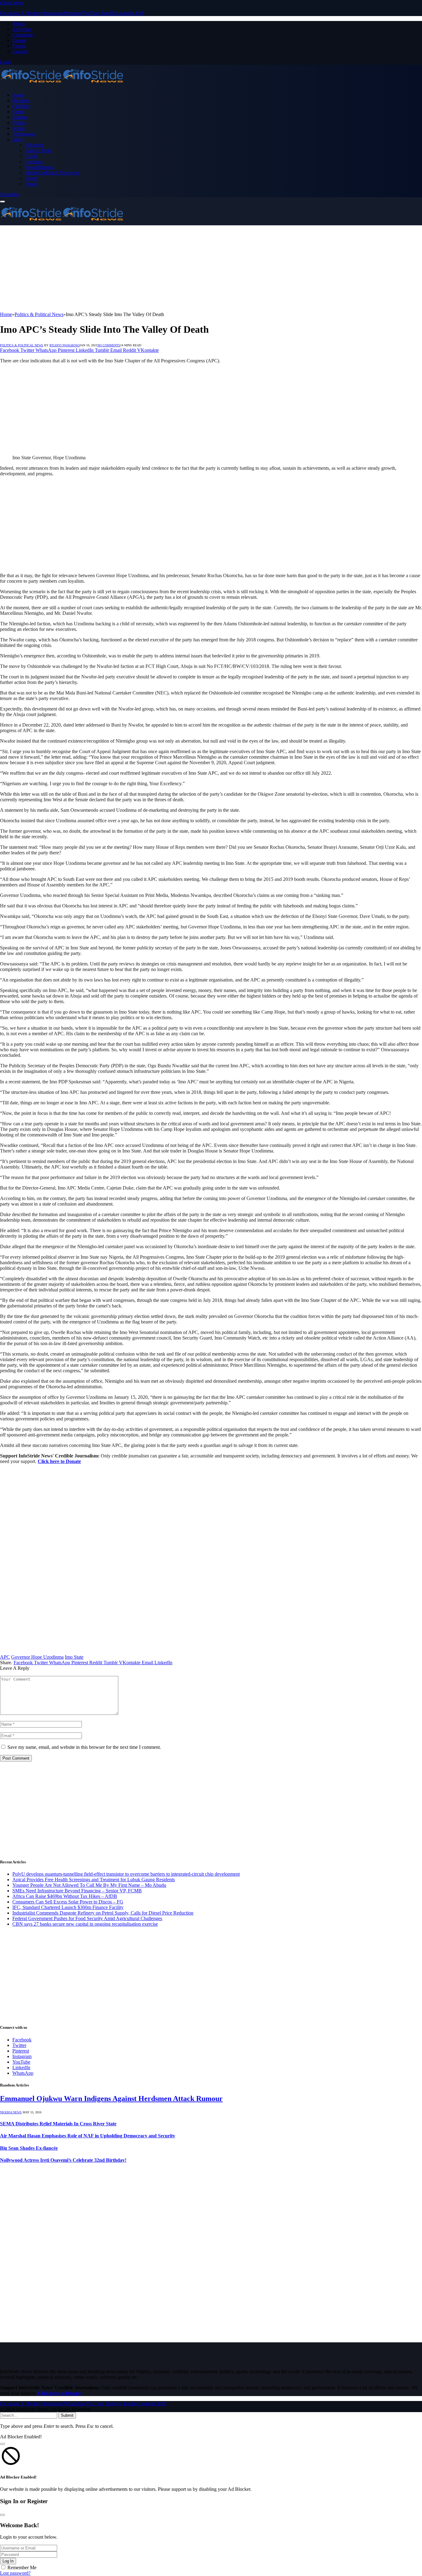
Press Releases (39, 167)
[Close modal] (2, 2444)
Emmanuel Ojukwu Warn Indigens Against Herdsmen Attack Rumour (111, 2099)
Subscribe (10, 194)
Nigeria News (11, 2112)
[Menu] (2, 202)
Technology (24, 134)
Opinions (34, 162)
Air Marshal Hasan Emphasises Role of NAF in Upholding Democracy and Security (88, 2136)
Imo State (74, 1657)
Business (21, 100)
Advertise (22, 29)
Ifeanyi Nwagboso (65, 345)
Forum (19, 46)
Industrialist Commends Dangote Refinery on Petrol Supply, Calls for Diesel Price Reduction (103, 1913)
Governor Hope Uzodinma (37, 1657)
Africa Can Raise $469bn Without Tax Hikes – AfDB (65, 1896)
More (18, 139)
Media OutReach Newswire (52, 173)
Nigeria (20, 117)
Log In (8, 2561)
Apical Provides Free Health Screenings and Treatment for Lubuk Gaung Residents (94, 1880)
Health (31, 156)
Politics (19, 123)
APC (5, 1657)
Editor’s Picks (38, 150)
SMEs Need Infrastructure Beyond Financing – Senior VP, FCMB (77, 1891)
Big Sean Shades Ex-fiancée (29, 2148)
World (31, 178)
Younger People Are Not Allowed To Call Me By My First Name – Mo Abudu (89, 1885)
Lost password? (15, 2573)
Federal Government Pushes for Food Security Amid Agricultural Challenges (87, 1918)
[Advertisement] (185, 269)
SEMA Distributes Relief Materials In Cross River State (58, 2124)
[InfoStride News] (62, 84)
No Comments (109, 345)
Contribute (23, 35)
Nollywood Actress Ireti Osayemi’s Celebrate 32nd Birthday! (63, 2160)
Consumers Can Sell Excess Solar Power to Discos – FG (68, 1902)
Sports (19, 128)
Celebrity (21, 106)
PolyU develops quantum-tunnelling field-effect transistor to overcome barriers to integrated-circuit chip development (126, 1874)
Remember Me (22, 2568)
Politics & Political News (22, 345)
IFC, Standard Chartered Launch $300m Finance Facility (68, 1907)
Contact (20, 51)
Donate (19, 40)
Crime (18, 112)
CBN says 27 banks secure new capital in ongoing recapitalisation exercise (85, 1924)
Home (18, 95)
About (19, 24)
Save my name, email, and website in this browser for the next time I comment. (84, 1747)
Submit (67, 2415)
